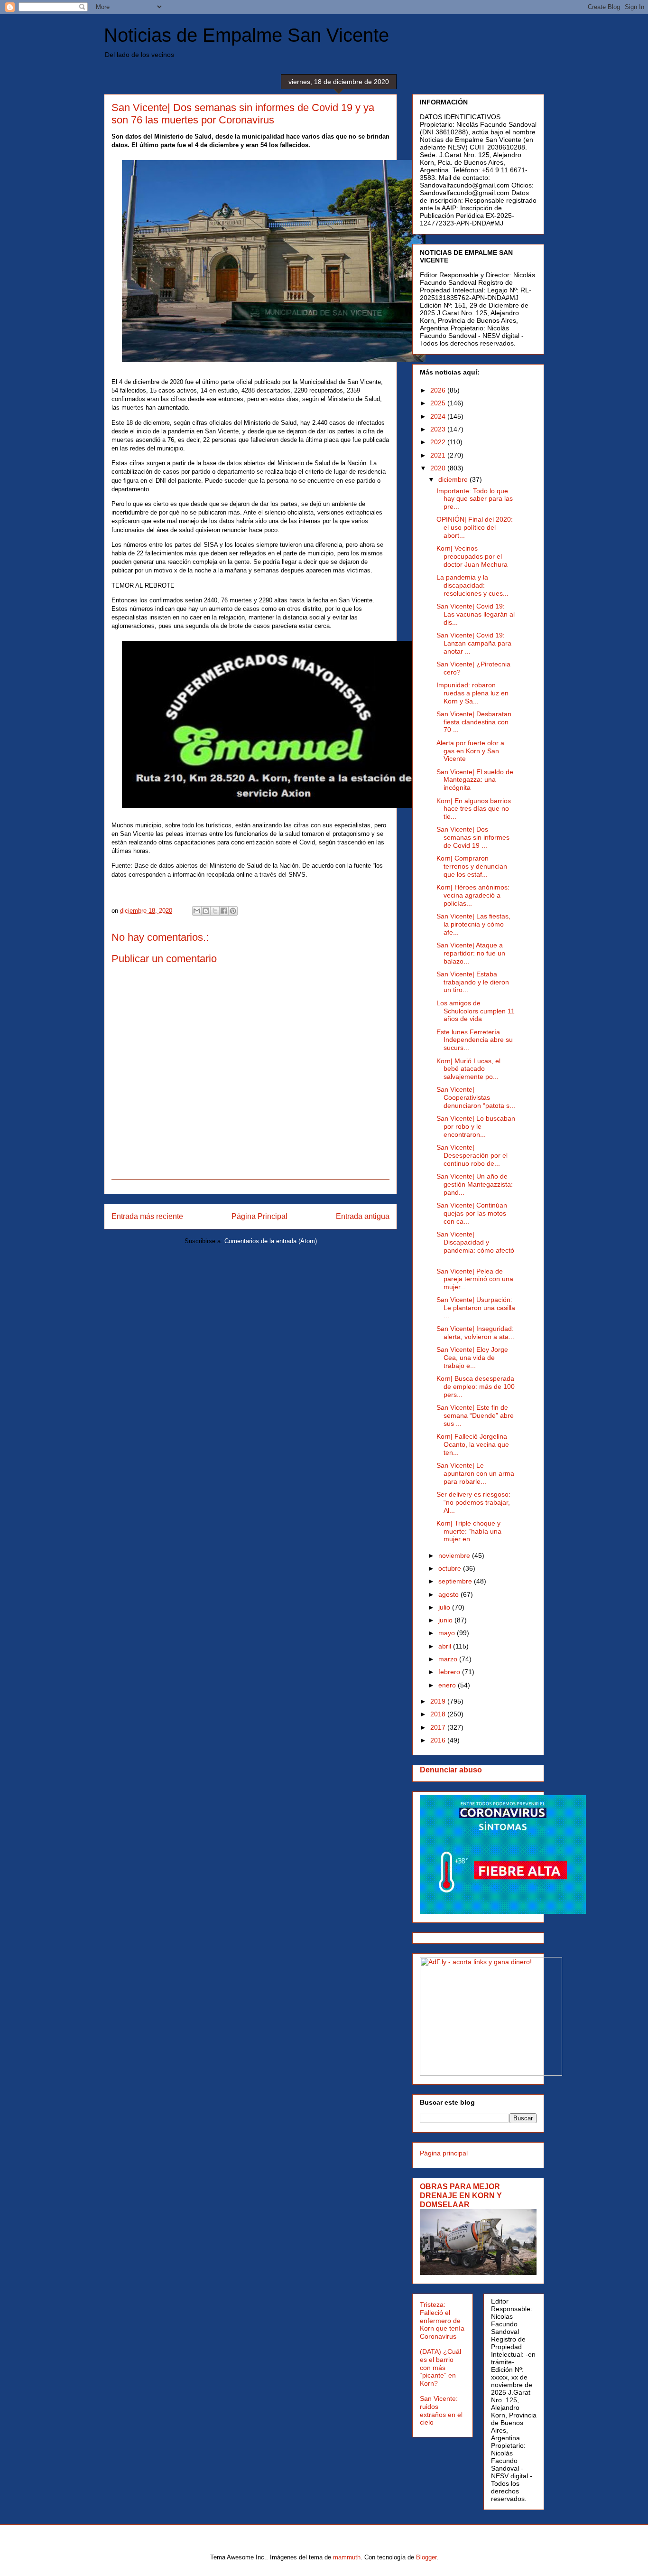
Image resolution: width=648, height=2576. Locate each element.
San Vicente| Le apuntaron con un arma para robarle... (475, 1473)
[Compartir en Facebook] (224, 911)
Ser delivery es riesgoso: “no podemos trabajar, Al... (473, 1502)
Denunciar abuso (451, 1770)
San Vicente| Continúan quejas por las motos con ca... (472, 1213)
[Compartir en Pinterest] (233, 911)
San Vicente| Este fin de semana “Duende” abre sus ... (475, 1415)
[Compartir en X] (215, 911)
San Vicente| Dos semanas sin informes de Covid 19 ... (473, 837)
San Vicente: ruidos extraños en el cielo (441, 2410)
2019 (439, 1701)
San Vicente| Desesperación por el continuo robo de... (472, 1155)
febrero (450, 1672)
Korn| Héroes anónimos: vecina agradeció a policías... (473, 895)
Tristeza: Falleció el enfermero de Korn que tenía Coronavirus (442, 2320)
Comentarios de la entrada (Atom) (271, 1241)
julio (445, 1607)
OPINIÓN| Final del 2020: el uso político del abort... (475, 527)
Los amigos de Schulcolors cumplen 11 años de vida (476, 1011)
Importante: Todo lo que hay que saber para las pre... (475, 499)
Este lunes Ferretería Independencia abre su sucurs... (475, 1040)
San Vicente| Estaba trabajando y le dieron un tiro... (473, 982)
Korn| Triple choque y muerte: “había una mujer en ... (469, 1531)
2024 (439, 416)
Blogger (426, 2557)
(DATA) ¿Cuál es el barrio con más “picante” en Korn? (440, 2367)
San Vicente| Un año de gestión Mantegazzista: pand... (475, 1184)
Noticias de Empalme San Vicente (246, 35)
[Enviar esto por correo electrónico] (197, 911)
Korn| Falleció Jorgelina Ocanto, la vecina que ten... (473, 1444)
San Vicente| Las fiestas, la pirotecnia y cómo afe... (473, 924)
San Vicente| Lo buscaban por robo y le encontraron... (476, 1126)
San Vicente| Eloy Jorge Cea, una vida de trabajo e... (472, 1358)
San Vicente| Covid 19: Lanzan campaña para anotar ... (474, 643)
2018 (439, 1714)
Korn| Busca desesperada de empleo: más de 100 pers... (476, 1386)
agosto (449, 1594)
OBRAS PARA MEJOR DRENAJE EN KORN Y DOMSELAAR (461, 2195)
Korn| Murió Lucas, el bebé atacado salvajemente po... (468, 1069)
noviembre (455, 1555)
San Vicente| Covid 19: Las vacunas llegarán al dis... (476, 614)
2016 (439, 1740)
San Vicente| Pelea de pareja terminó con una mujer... (475, 1279)
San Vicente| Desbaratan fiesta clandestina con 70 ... (474, 722)
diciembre (454, 479)
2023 (439, 429)
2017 (439, 1727)
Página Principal (259, 1216)
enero (448, 1685)
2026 (439, 390)
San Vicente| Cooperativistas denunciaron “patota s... (476, 1097)
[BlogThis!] (206, 911)
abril (446, 1646)
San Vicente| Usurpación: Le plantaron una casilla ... (476, 1308)
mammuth (347, 2557)
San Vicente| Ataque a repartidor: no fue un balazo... (471, 953)
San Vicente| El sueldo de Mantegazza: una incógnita (475, 780)
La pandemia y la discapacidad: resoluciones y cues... (472, 585)
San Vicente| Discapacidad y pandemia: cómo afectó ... (475, 1246)
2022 (439, 442)
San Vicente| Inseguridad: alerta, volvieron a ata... (475, 1333)
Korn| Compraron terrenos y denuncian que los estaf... (472, 866)
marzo (449, 1659)
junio (446, 1620)
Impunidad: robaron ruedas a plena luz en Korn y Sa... (472, 693)
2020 (439, 468)
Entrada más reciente (147, 1216)
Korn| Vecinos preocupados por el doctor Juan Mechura (472, 556)
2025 (439, 403)
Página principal (444, 2153)
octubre (451, 1568)
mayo (448, 1633)
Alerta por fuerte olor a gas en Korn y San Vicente (470, 751)
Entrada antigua (363, 1216)
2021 (439, 455)
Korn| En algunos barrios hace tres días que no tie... (474, 809)
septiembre (456, 1581)
